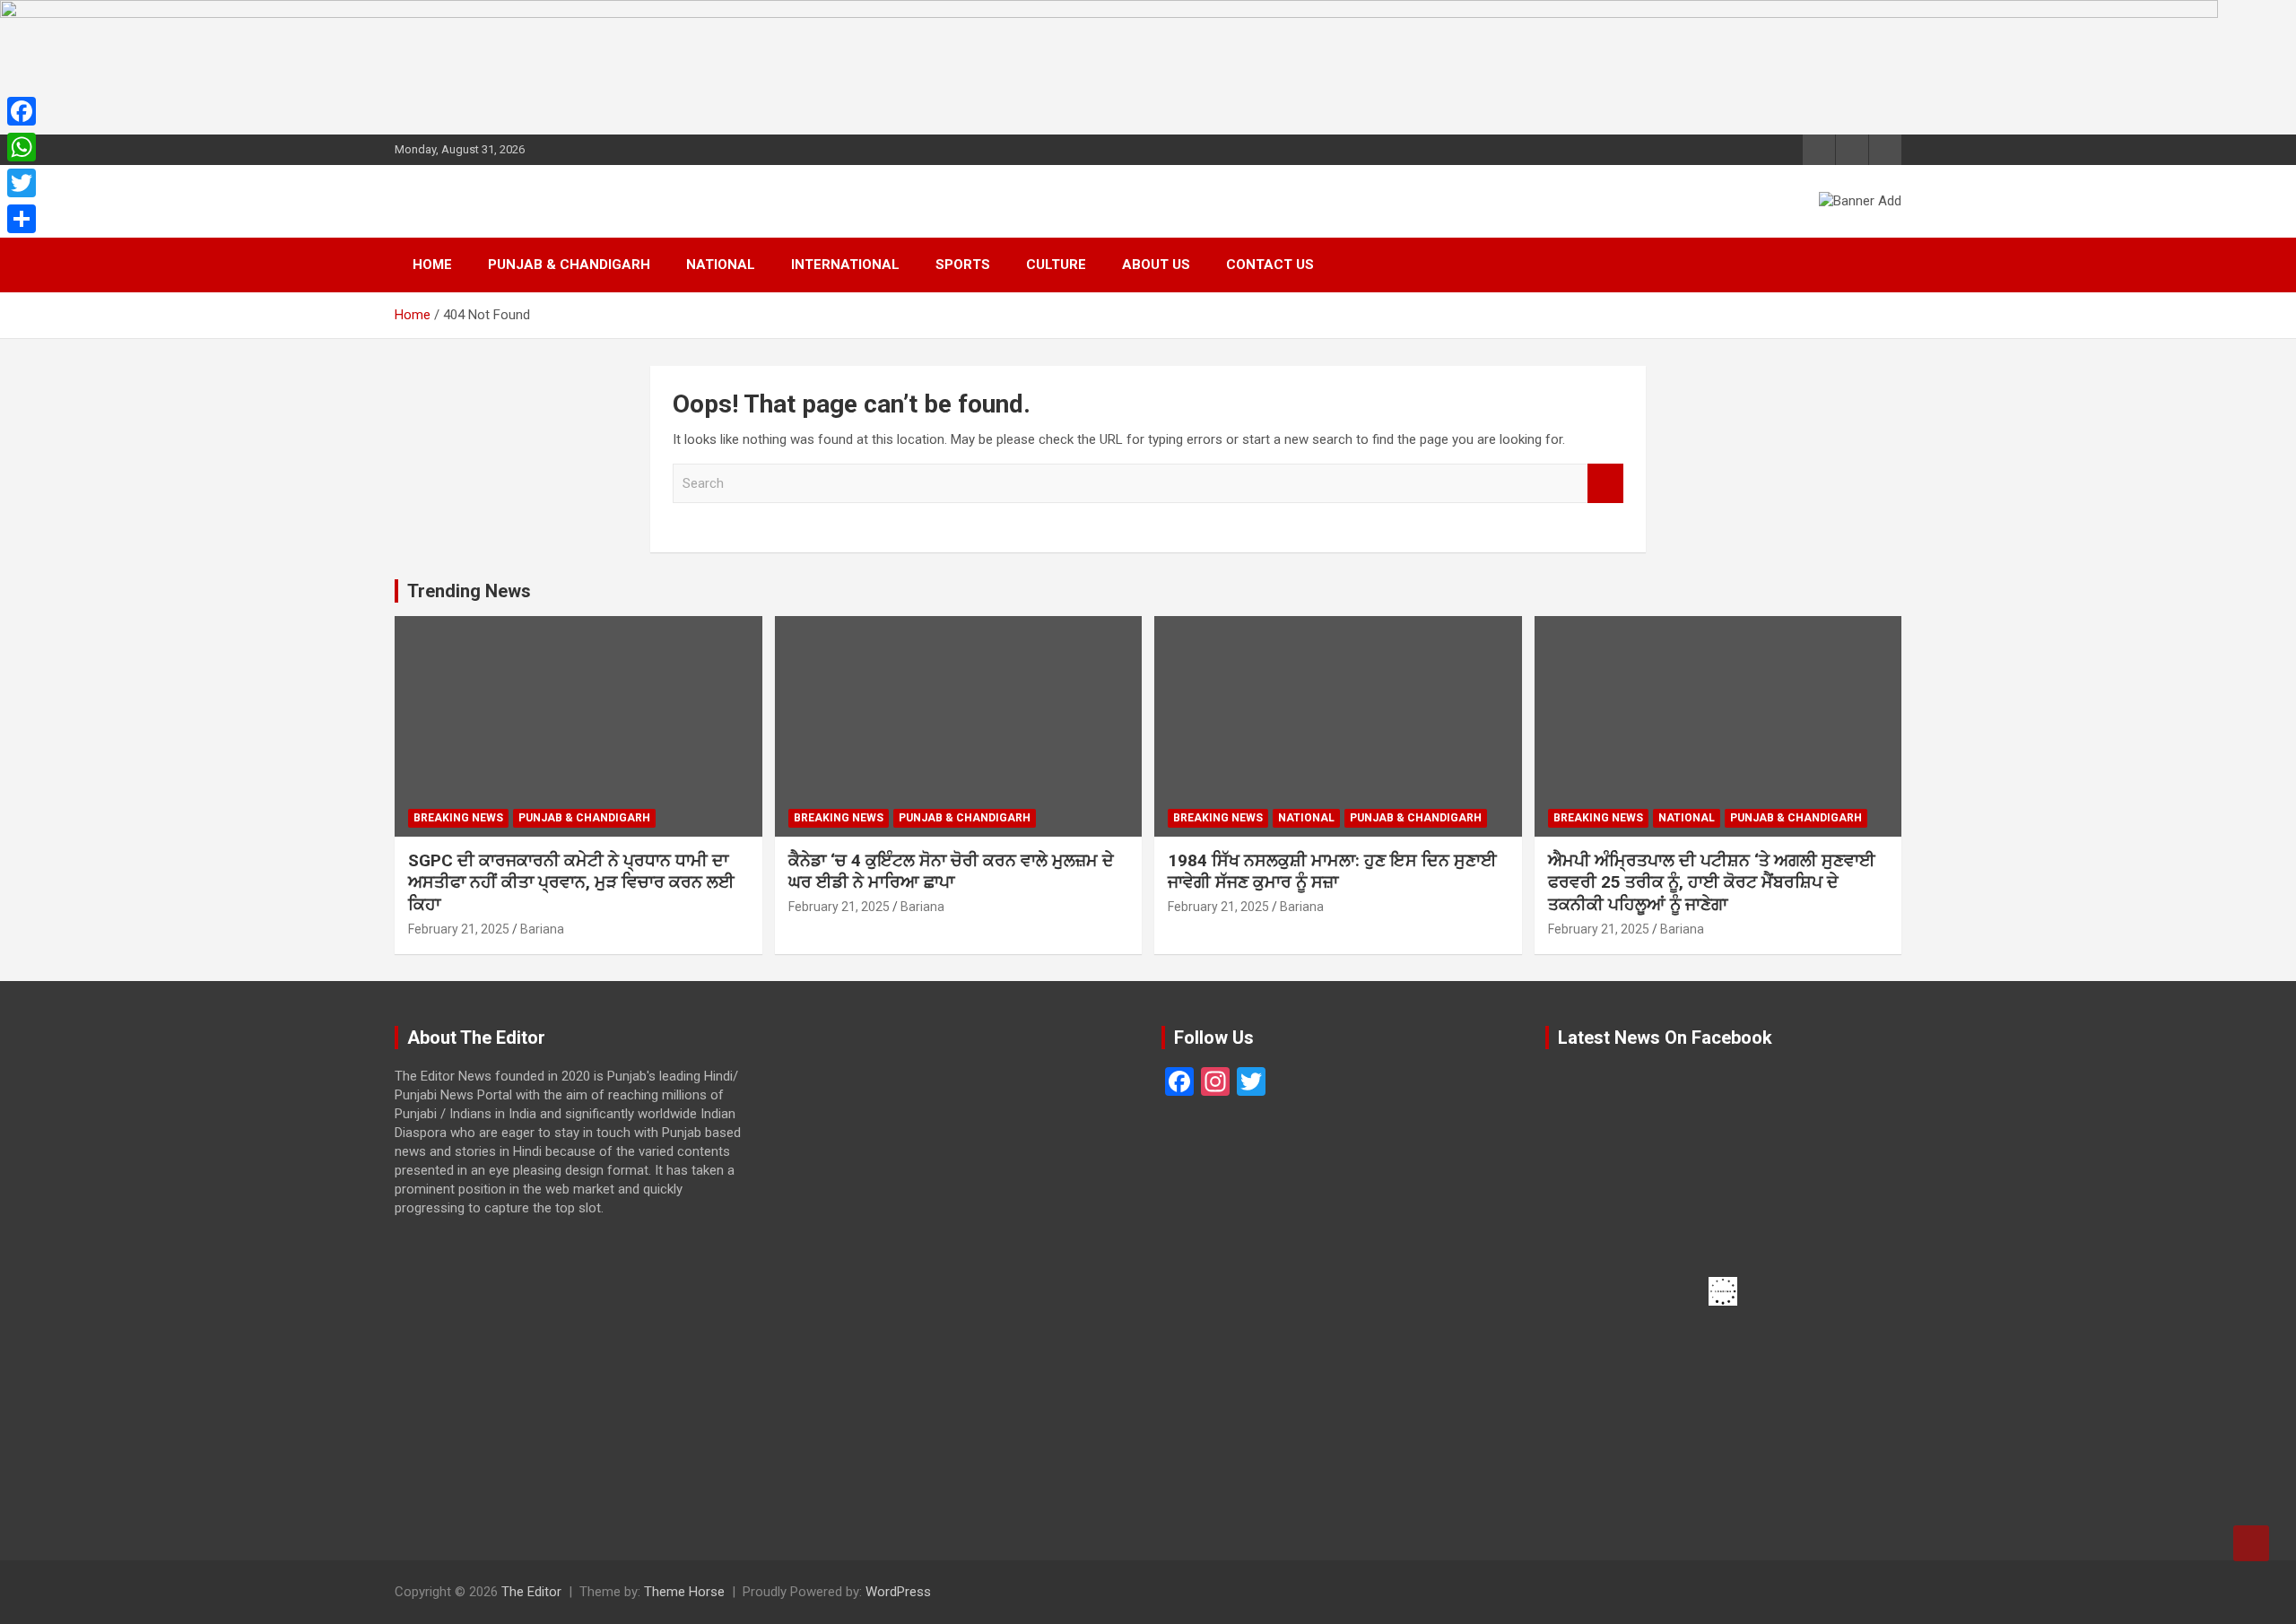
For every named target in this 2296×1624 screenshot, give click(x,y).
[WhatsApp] (22, 147)
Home (432, 265)
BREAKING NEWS (458, 818)
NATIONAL (721, 265)
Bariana (542, 929)
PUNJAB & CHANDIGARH (569, 265)
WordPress (898, 1592)
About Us (1156, 265)
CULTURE (1056, 265)
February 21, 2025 (459, 929)
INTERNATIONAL (845, 265)
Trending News (469, 591)
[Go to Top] (2251, 1543)
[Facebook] (22, 111)
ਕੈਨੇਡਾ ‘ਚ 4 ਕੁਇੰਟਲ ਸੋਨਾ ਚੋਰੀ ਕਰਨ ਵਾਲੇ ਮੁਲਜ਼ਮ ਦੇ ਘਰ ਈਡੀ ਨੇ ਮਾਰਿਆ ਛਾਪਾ (951, 872)
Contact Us (1270, 265)
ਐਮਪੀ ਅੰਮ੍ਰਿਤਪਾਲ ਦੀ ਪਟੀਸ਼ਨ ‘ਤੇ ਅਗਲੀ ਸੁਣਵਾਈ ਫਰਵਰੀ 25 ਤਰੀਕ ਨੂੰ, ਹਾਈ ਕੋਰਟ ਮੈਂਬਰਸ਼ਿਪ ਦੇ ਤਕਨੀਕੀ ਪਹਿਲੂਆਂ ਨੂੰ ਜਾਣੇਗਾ (1712, 882)
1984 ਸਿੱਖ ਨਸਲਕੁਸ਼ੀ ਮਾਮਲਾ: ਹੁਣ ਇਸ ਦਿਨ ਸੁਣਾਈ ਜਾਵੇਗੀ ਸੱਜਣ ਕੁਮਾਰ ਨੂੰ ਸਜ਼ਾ (1332, 872)
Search (1605, 484)
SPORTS (963, 265)
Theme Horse (684, 1592)
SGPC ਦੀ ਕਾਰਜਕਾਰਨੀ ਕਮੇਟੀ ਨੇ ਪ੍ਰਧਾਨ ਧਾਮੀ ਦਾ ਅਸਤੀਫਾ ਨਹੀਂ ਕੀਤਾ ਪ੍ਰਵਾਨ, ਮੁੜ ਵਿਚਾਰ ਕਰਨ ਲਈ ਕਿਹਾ (571, 882)
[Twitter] (22, 183)
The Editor (531, 1592)
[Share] (22, 219)
